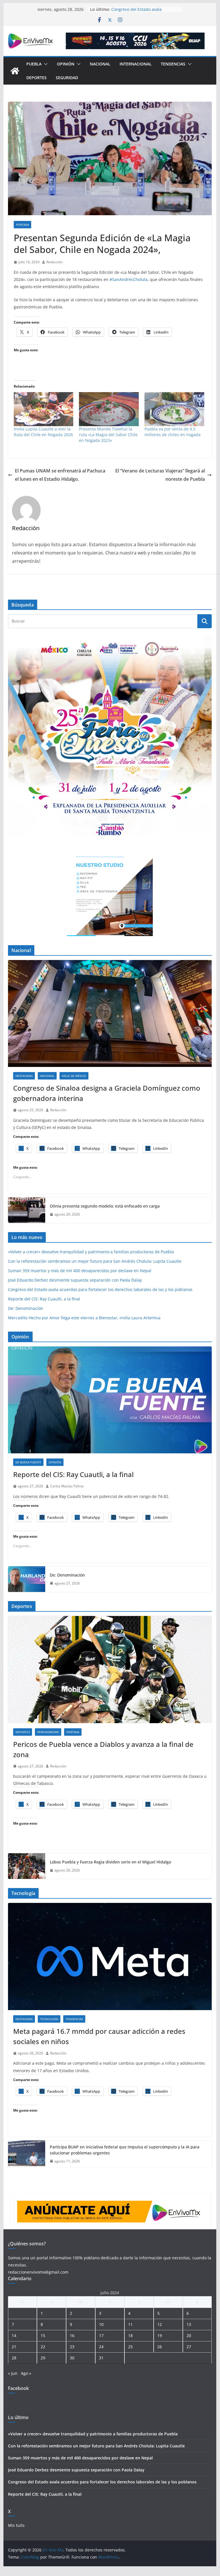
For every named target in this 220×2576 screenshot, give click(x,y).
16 (72, 2335)
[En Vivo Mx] (15, 71)
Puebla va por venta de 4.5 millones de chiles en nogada (173, 432)
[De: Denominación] (27, 1579)
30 (72, 2358)
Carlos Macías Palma (67, 1486)
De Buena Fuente (28, 1462)
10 (101, 2324)
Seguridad (67, 78)
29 (43, 2358)
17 (101, 2335)
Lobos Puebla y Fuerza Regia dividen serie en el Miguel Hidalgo (110, 1862)
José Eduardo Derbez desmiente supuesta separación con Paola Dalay (142, 9)
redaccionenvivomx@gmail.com (38, 2272)
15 (43, 2335)
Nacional (100, 64)
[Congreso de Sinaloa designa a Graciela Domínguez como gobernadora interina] (110, 1014)
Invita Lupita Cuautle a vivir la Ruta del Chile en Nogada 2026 (43, 432)
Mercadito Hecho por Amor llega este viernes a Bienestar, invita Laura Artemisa (84, 1318)
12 (160, 2324)
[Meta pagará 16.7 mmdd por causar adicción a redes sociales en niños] (110, 1957)
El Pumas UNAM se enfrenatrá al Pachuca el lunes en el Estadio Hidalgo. (60, 475)
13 (189, 2324)
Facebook (18, 2388)
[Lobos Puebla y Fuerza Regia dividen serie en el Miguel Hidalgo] (27, 1866)
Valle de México (74, 1076)
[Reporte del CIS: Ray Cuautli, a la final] (110, 1400)
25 (130, 2347)
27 (189, 2347)
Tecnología (49, 2019)
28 (14, 2358)
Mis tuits (16, 2525)
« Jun (13, 2373)
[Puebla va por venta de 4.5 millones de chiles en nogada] (174, 409)
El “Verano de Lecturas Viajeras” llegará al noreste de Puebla (160, 475)
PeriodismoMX (48, 1732)
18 (130, 2335)
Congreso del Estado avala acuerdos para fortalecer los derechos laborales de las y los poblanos (100, 1289)
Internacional (136, 64)
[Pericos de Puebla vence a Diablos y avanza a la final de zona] (110, 1670)
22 (43, 2347)
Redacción (54, 262)
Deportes (36, 78)
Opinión (66, 64)
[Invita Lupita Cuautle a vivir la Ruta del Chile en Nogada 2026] (44, 409)
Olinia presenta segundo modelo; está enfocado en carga (105, 1206)
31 (101, 2358)
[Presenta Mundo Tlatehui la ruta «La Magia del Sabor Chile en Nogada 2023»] (109, 409)
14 (14, 2335)
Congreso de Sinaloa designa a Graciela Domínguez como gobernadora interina (107, 1093)
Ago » (26, 2373)
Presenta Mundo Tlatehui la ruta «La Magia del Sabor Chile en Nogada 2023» (108, 435)
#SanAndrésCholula (129, 279)
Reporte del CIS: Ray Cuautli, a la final (44, 1299)
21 (14, 2347)
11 (130, 2324)
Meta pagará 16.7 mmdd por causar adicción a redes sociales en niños (99, 2036)
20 (189, 2335)
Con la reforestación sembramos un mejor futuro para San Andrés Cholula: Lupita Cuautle (95, 1261)
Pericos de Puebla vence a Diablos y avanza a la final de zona (103, 1749)
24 (101, 2347)
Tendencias (173, 64)
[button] (45, 64)
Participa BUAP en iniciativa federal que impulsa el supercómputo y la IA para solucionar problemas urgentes (125, 2150)
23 (72, 2347)
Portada (22, 225)
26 (160, 2347)
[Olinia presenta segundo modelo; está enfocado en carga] (27, 1210)
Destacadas (24, 1076)
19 (160, 2335)
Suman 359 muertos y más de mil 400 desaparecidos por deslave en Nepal (80, 1271)
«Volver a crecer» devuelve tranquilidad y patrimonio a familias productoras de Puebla (91, 1252)
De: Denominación (26, 1308)
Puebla (34, 64)
